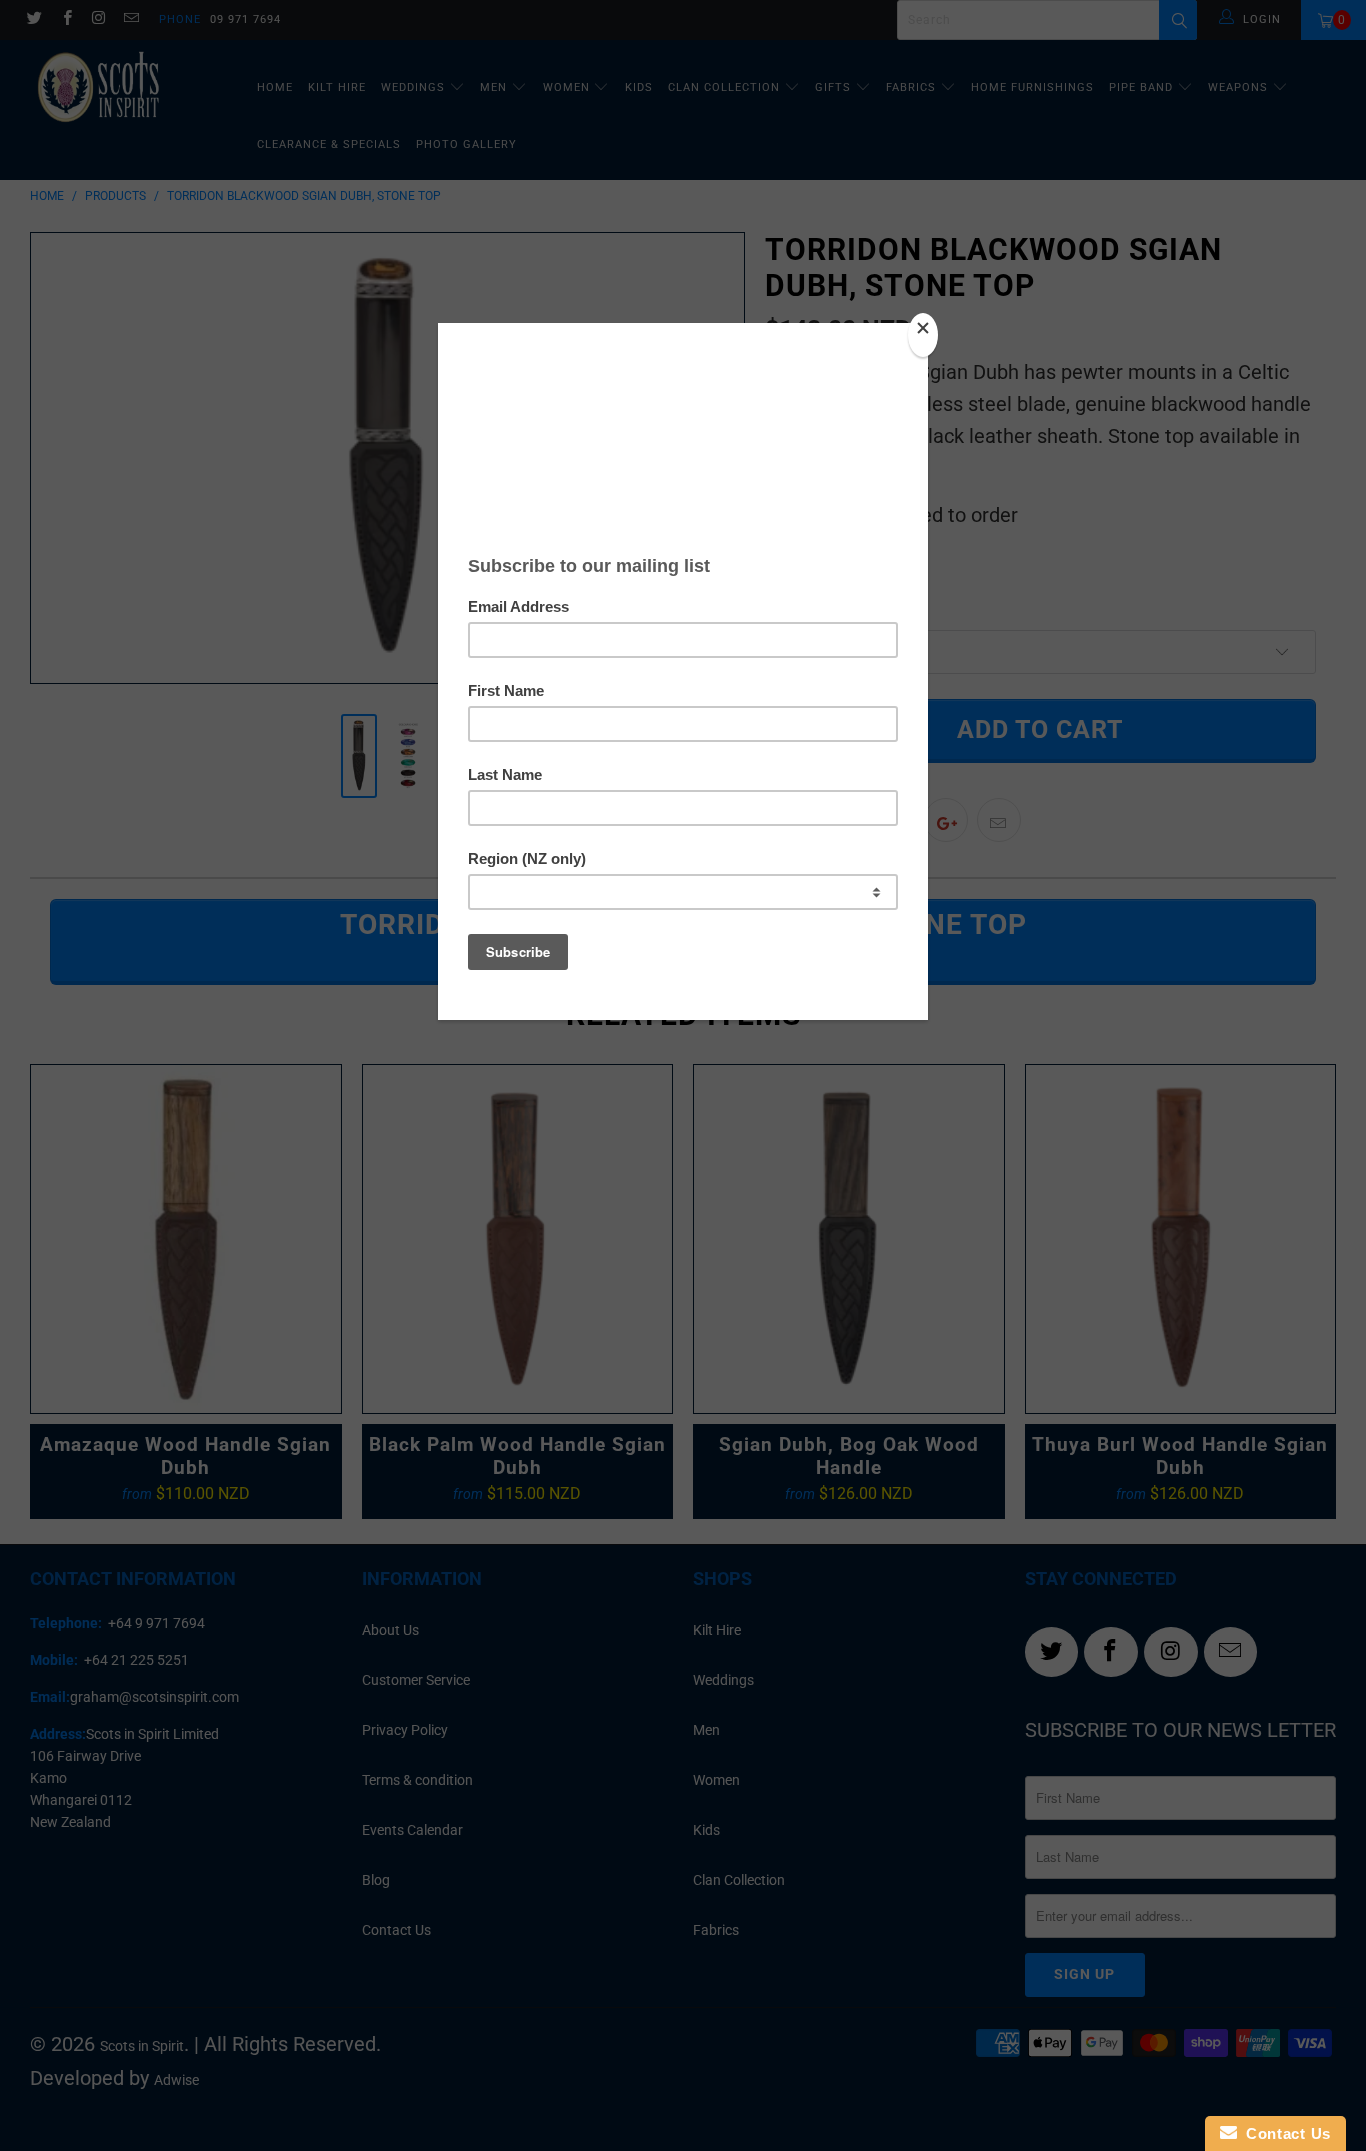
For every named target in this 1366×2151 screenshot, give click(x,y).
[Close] (923, 335)
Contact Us (1284, 2133)
